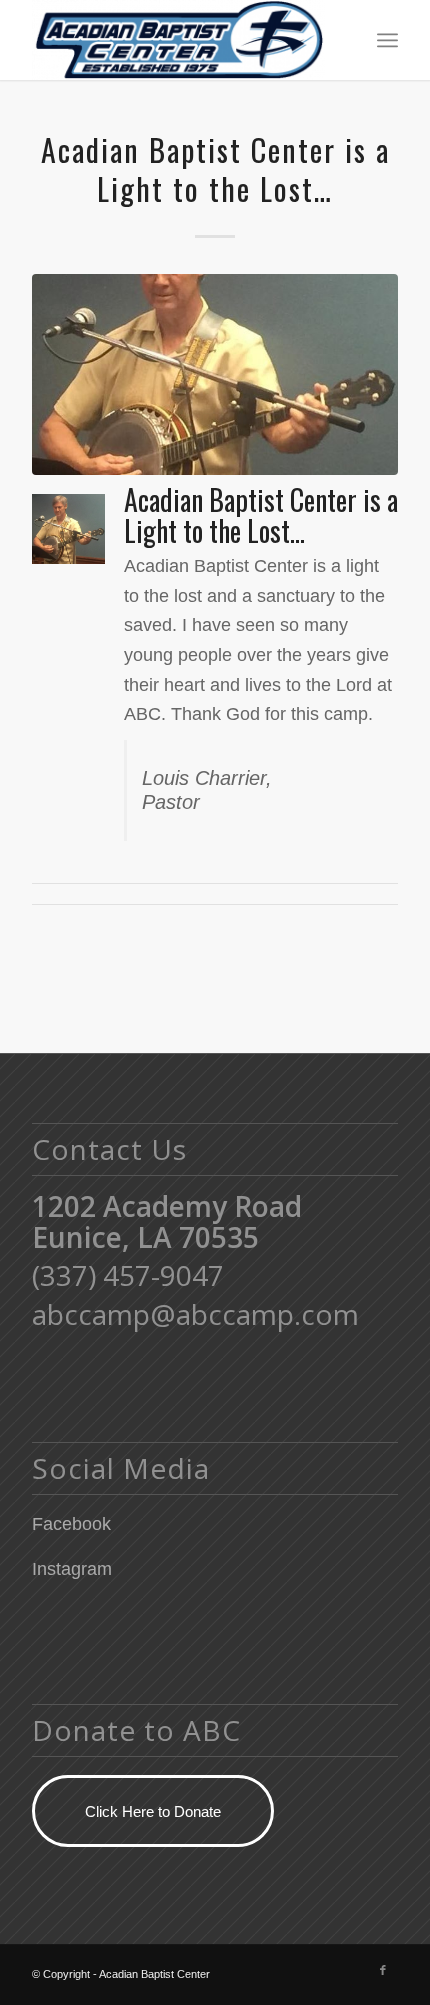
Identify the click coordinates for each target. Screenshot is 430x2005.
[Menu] (387, 40)
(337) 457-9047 (128, 1275)
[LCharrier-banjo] (215, 374)
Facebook (71, 1524)
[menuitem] (387, 40)
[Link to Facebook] (383, 1970)
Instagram (72, 1569)
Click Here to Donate (153, 1811)
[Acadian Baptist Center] (178, 40)
